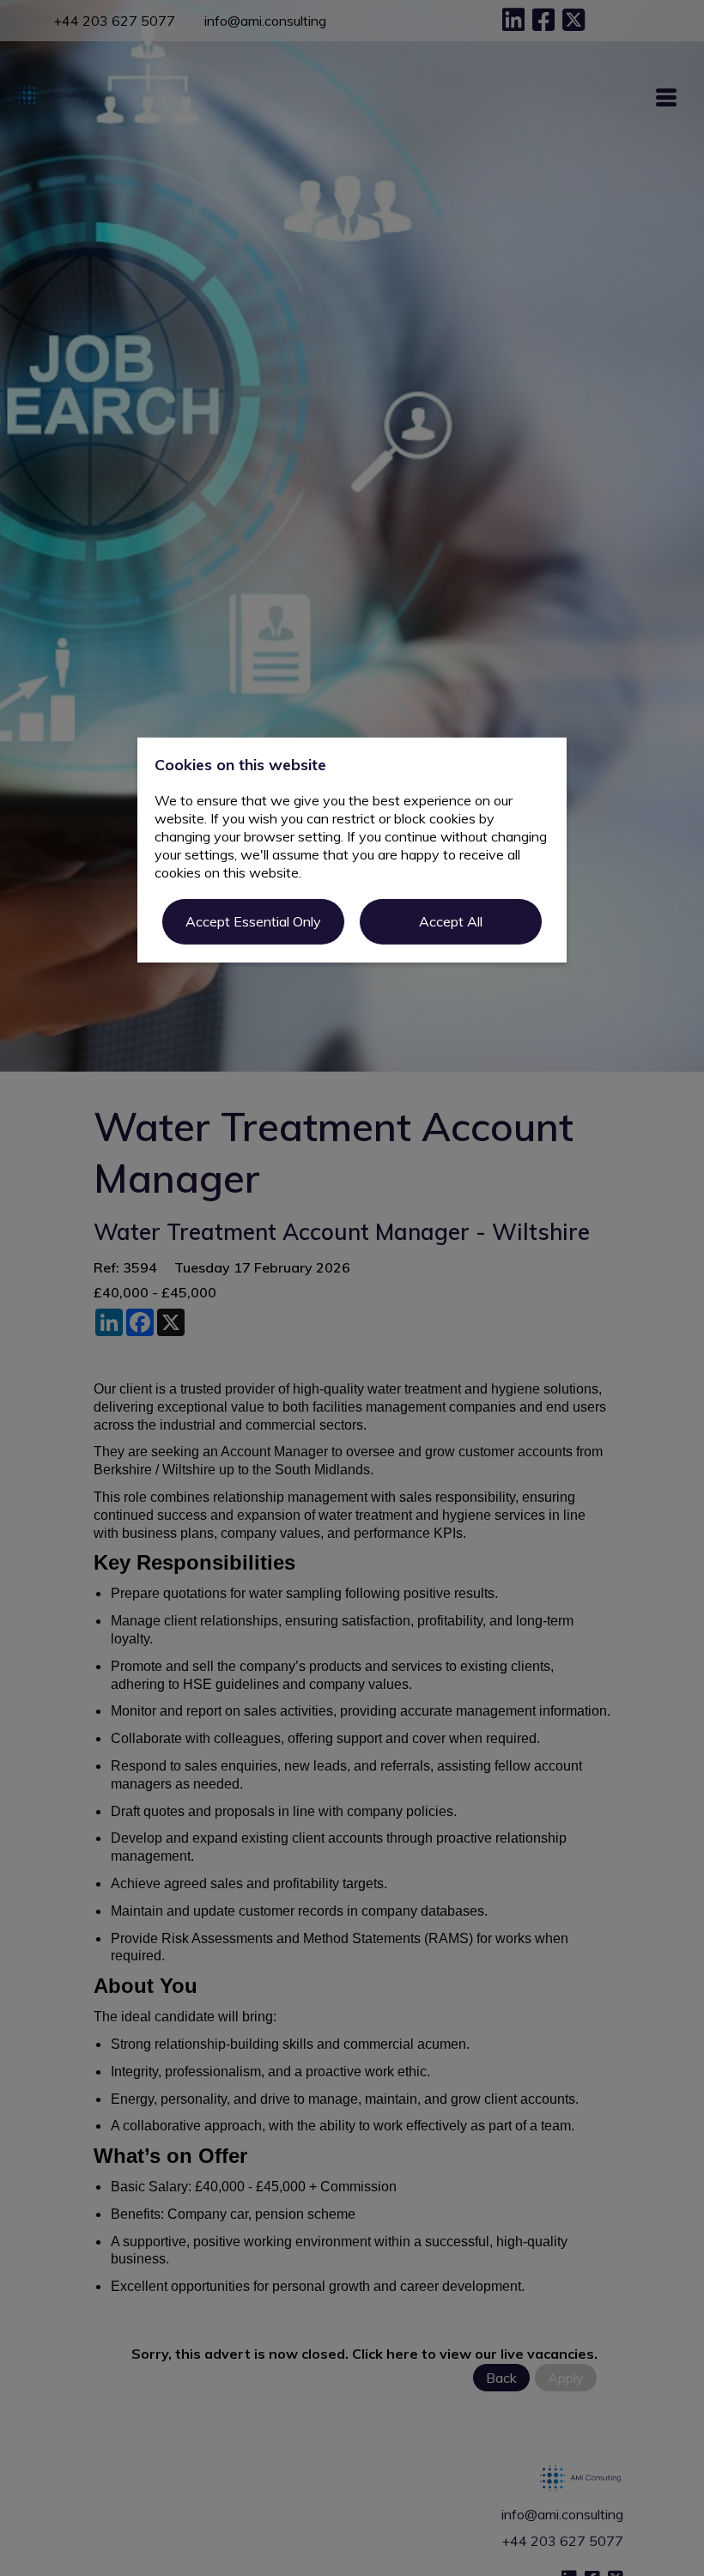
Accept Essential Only (253, 921)
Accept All (451, 921)
